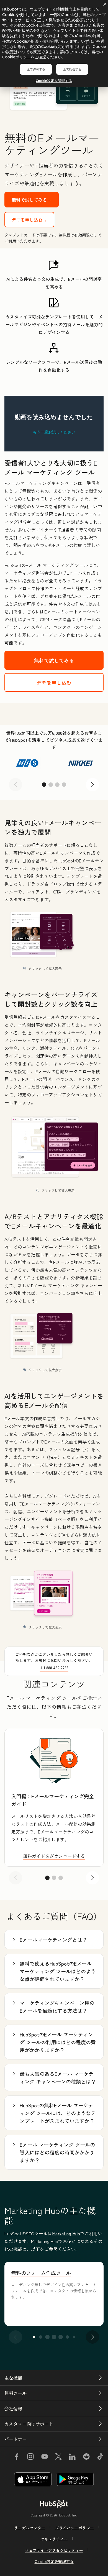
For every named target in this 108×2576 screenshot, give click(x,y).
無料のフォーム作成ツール (41, 2273)
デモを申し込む (54, 682)
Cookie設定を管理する (54, 81)
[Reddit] (86, 2457)
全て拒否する (72, 69)
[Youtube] (44, 2457)
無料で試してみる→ (32, 200)
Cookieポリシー (16, 57)
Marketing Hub (66, 2233)
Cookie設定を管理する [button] (54, 2561)
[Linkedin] (72, 2457)
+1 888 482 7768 (54, 1668)
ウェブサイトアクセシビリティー (54, 2550)
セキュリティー (54, 2539)
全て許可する (36, 69)
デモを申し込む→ (29, 220)
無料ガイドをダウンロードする (54, 1856)
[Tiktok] (100, 2457)
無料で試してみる (54, 660)
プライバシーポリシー (74, 2528)
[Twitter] (58, 2457)
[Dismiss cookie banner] (105, 4)
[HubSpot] (54, 2504)
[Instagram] (30, 2457)
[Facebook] (17, 2457)
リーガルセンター (30, 2528)
